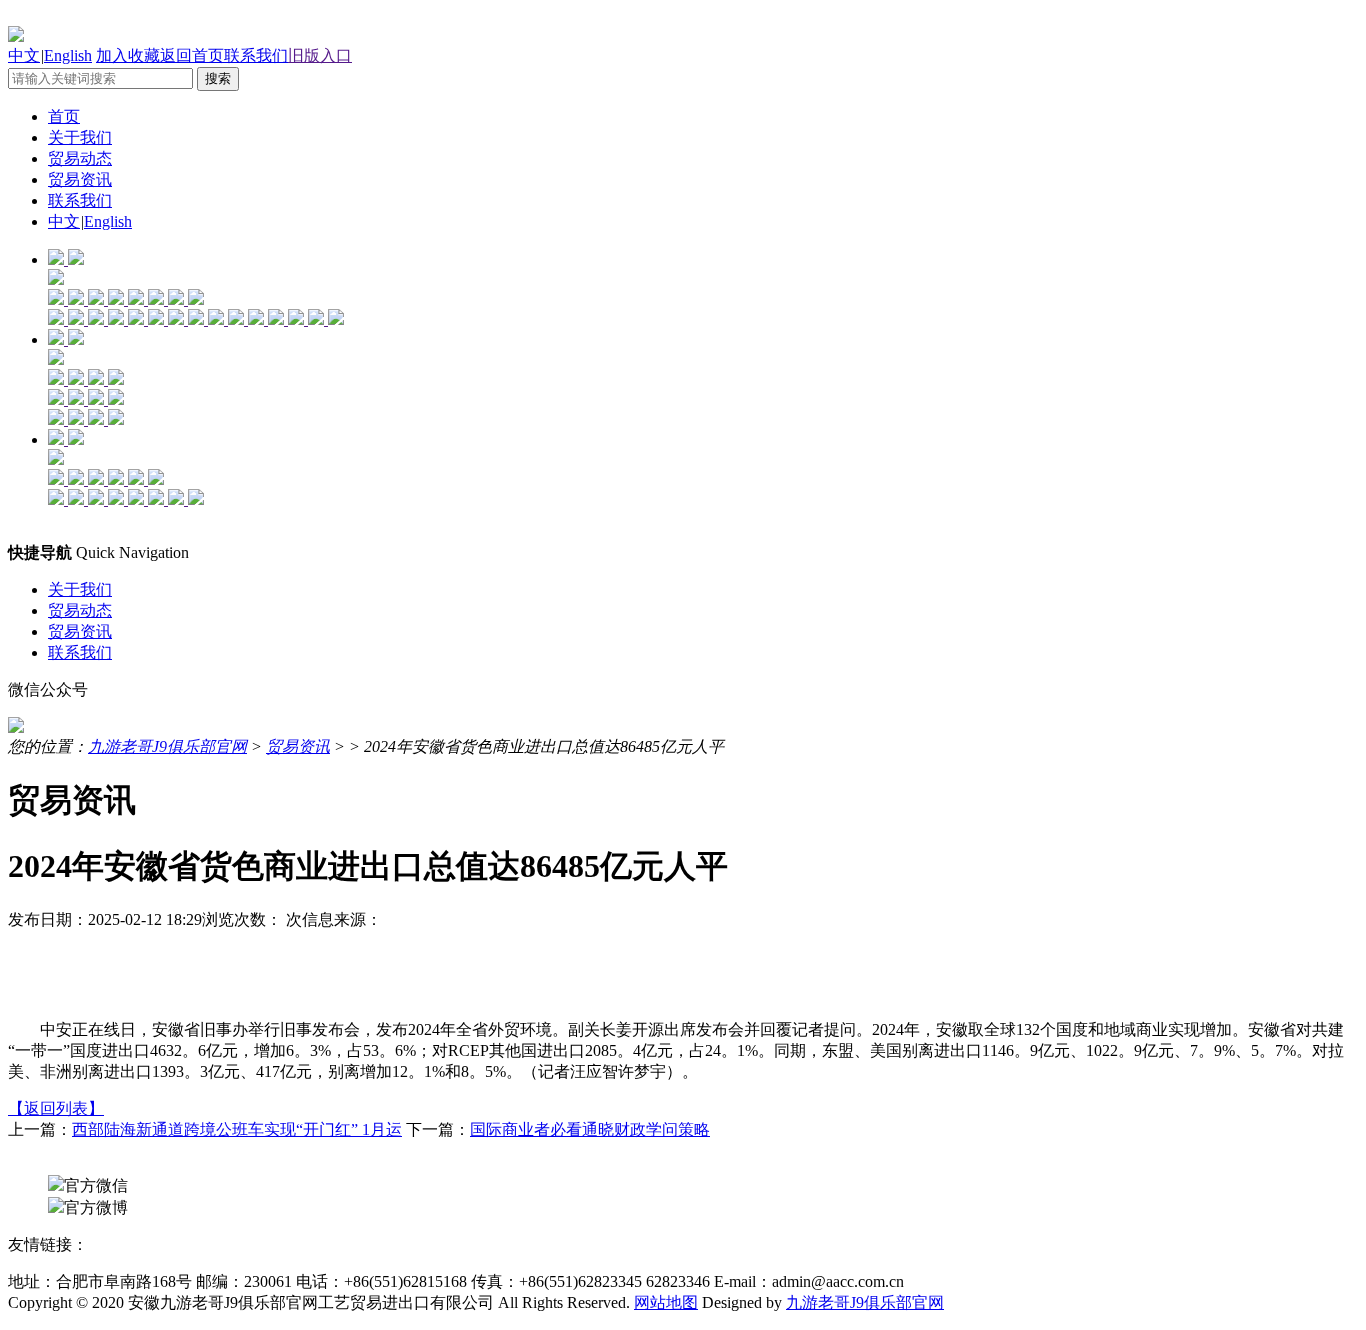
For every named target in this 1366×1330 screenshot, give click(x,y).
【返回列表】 (56, 1108)
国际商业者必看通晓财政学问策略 (590, 1129)
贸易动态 (80, 158)
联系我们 (256, 55)
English (68, 55)
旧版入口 (320, 55)
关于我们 (80, 137)
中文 (24, 55)
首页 (64, 116)
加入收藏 (128, 55)
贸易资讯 (80, 179)
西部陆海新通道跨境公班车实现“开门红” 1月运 (237, 1129)
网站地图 (666, 1302)
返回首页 (192, 55)
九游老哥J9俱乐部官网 (167, 746)
